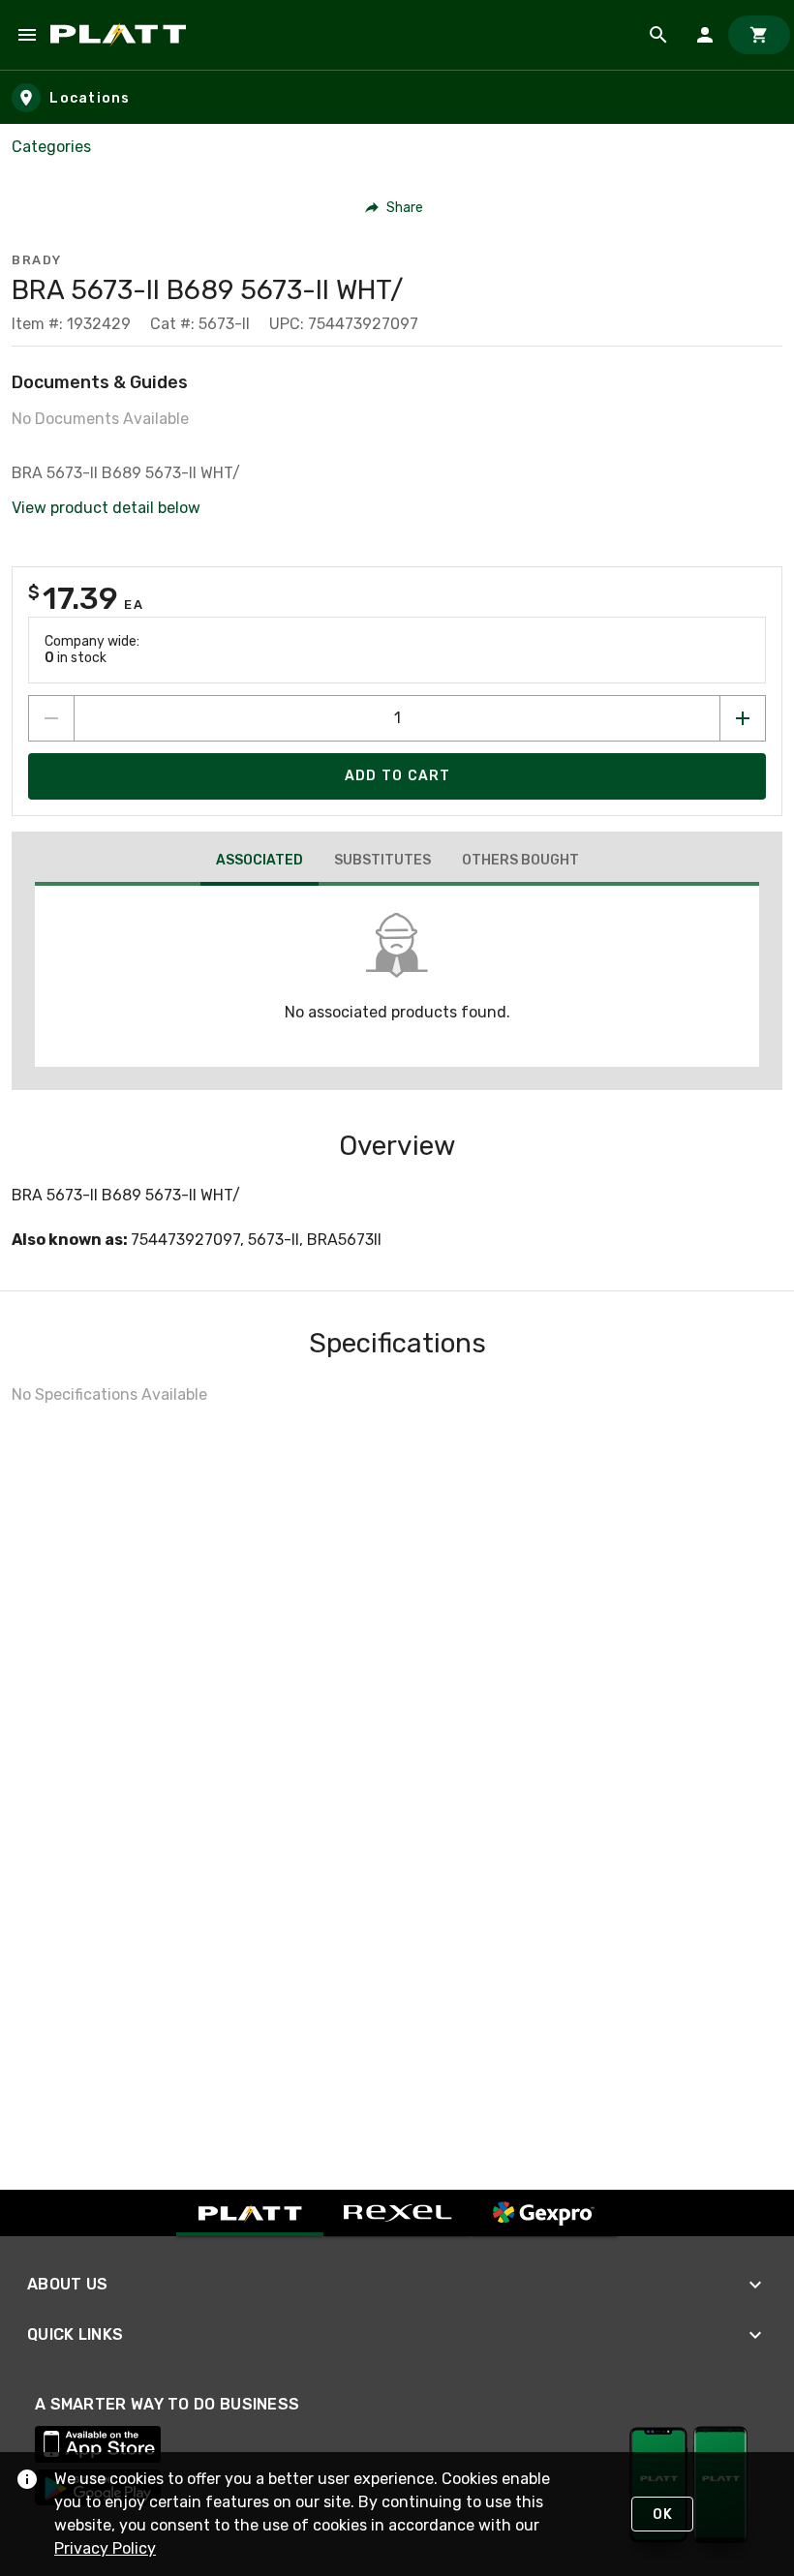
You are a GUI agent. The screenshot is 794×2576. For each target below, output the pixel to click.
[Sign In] (705, 35)
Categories (51, 147)
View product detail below (106, 508)
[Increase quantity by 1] (743, 718)
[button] (395, 207)
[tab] (260, 863)
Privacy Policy (105, 2548)
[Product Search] (658, 35)
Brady (37, 260)
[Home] (122, 35)
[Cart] (759, 35)
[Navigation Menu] (27, 35)
